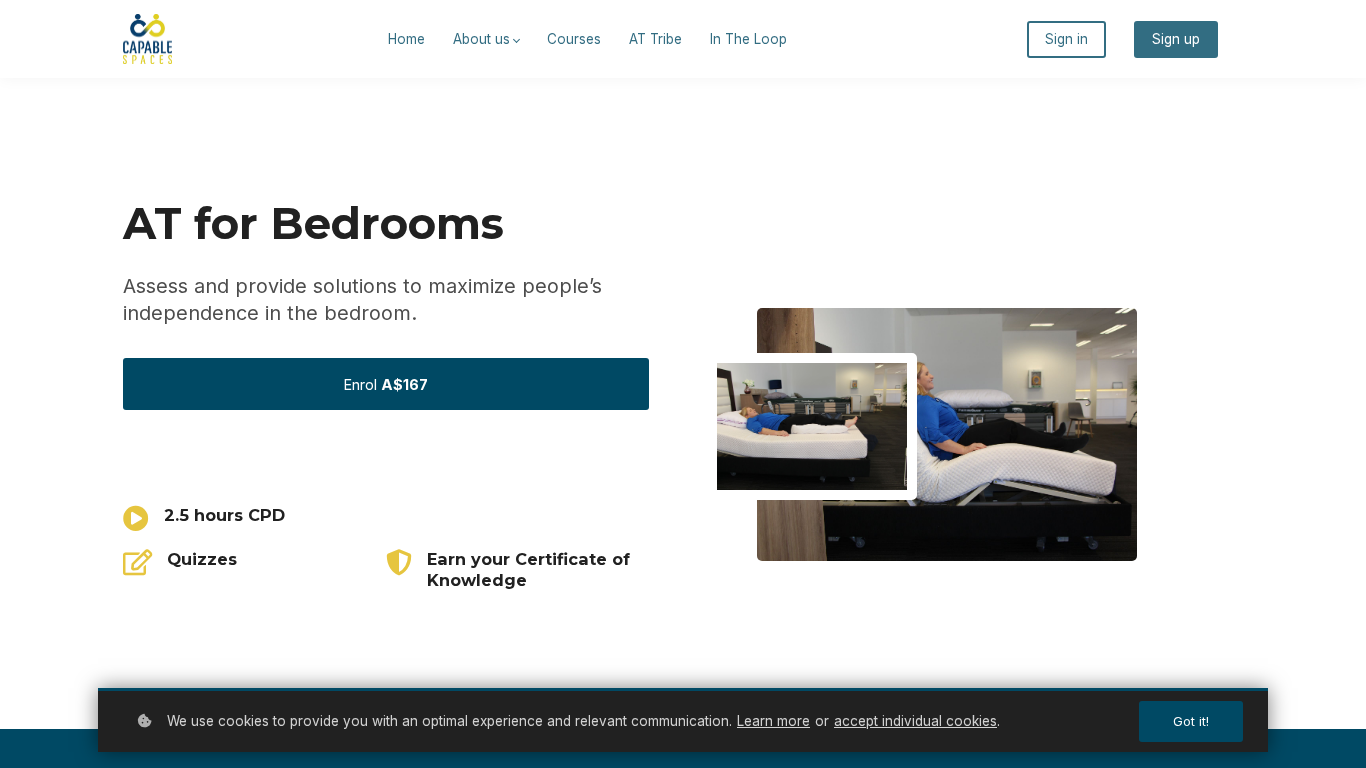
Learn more (773, 721)
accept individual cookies (915, 721)
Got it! (1191, 721)
